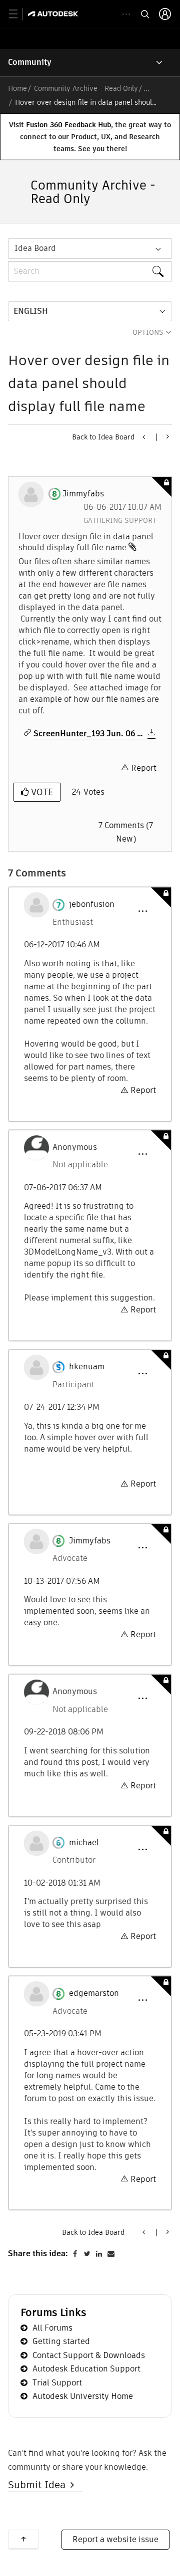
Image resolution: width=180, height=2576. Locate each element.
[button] (142, 911)
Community (30, 62)
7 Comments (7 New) (126, 832)
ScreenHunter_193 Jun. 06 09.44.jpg (89, 734)
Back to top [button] (23, 2539)
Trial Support (57, 2383)
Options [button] (148, 332)
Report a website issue (115, 2539)
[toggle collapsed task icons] (126, 14)
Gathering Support (120, 520)
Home (17, 88)
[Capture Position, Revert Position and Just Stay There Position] (144, 437)
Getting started (61, 2341)
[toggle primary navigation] (19, 14)
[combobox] (90, 271)
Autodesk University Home (83, 2396)
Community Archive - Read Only (86, 88)
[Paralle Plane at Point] (167, 436)
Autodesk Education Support (86, 2369)
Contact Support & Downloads (89, 2355)
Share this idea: (38, 2254)
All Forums (52, 2328)
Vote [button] (41, 792)
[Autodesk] (54, 14)
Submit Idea (39, 2485)
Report (144, 768)
